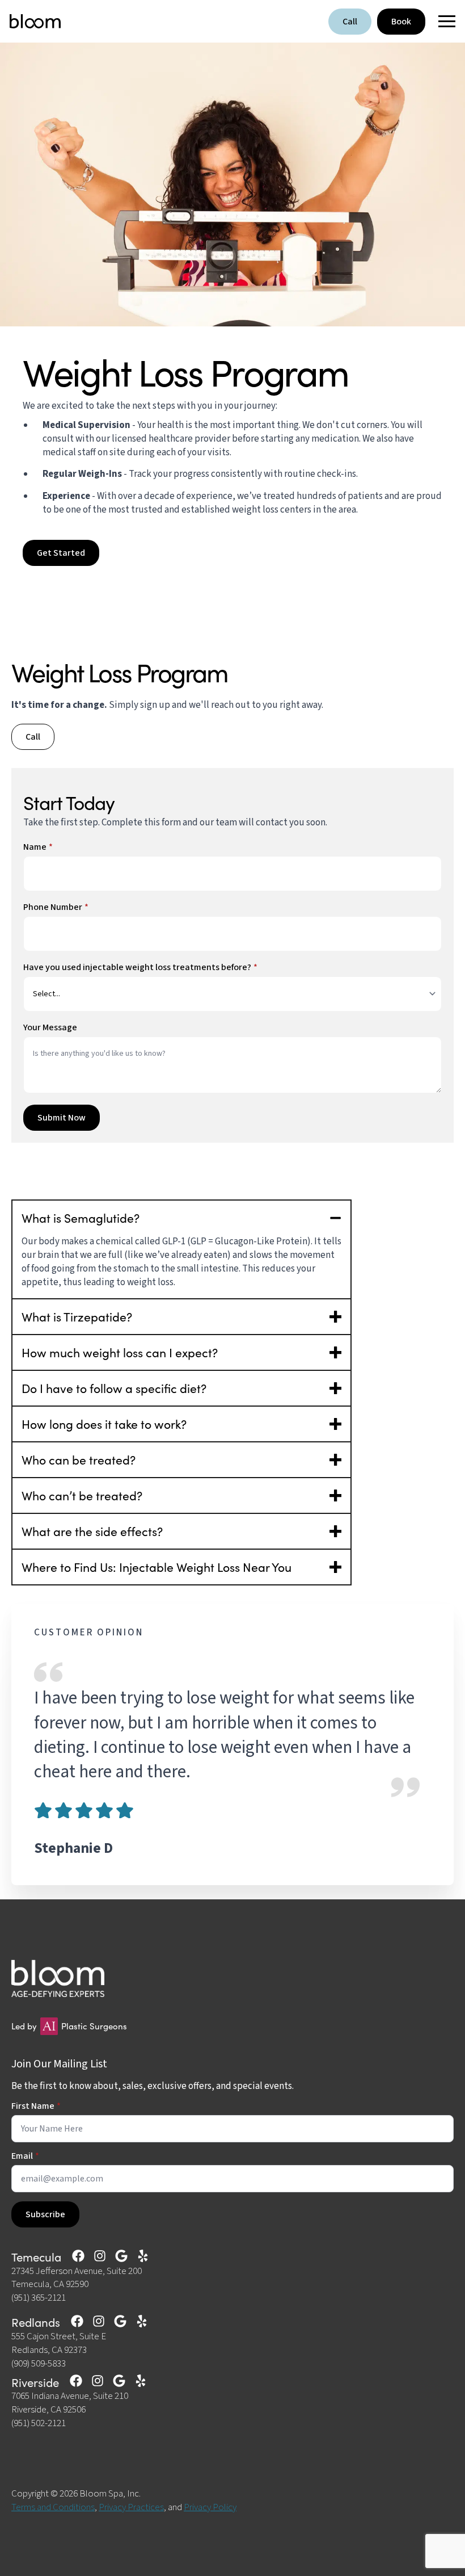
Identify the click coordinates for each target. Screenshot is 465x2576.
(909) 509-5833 (39, 2364)
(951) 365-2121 (39, 2298)
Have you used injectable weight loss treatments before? (140, 967)
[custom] (78, 2256)
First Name (36, 2106)
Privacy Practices (131, 2507)
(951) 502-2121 (39, 2424)
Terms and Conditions (53, 2507)
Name (38, 847)
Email (25, 2156)
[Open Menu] (443, 22)
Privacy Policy (210, 2507)
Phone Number (56, 907)
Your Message (50, 1027)
